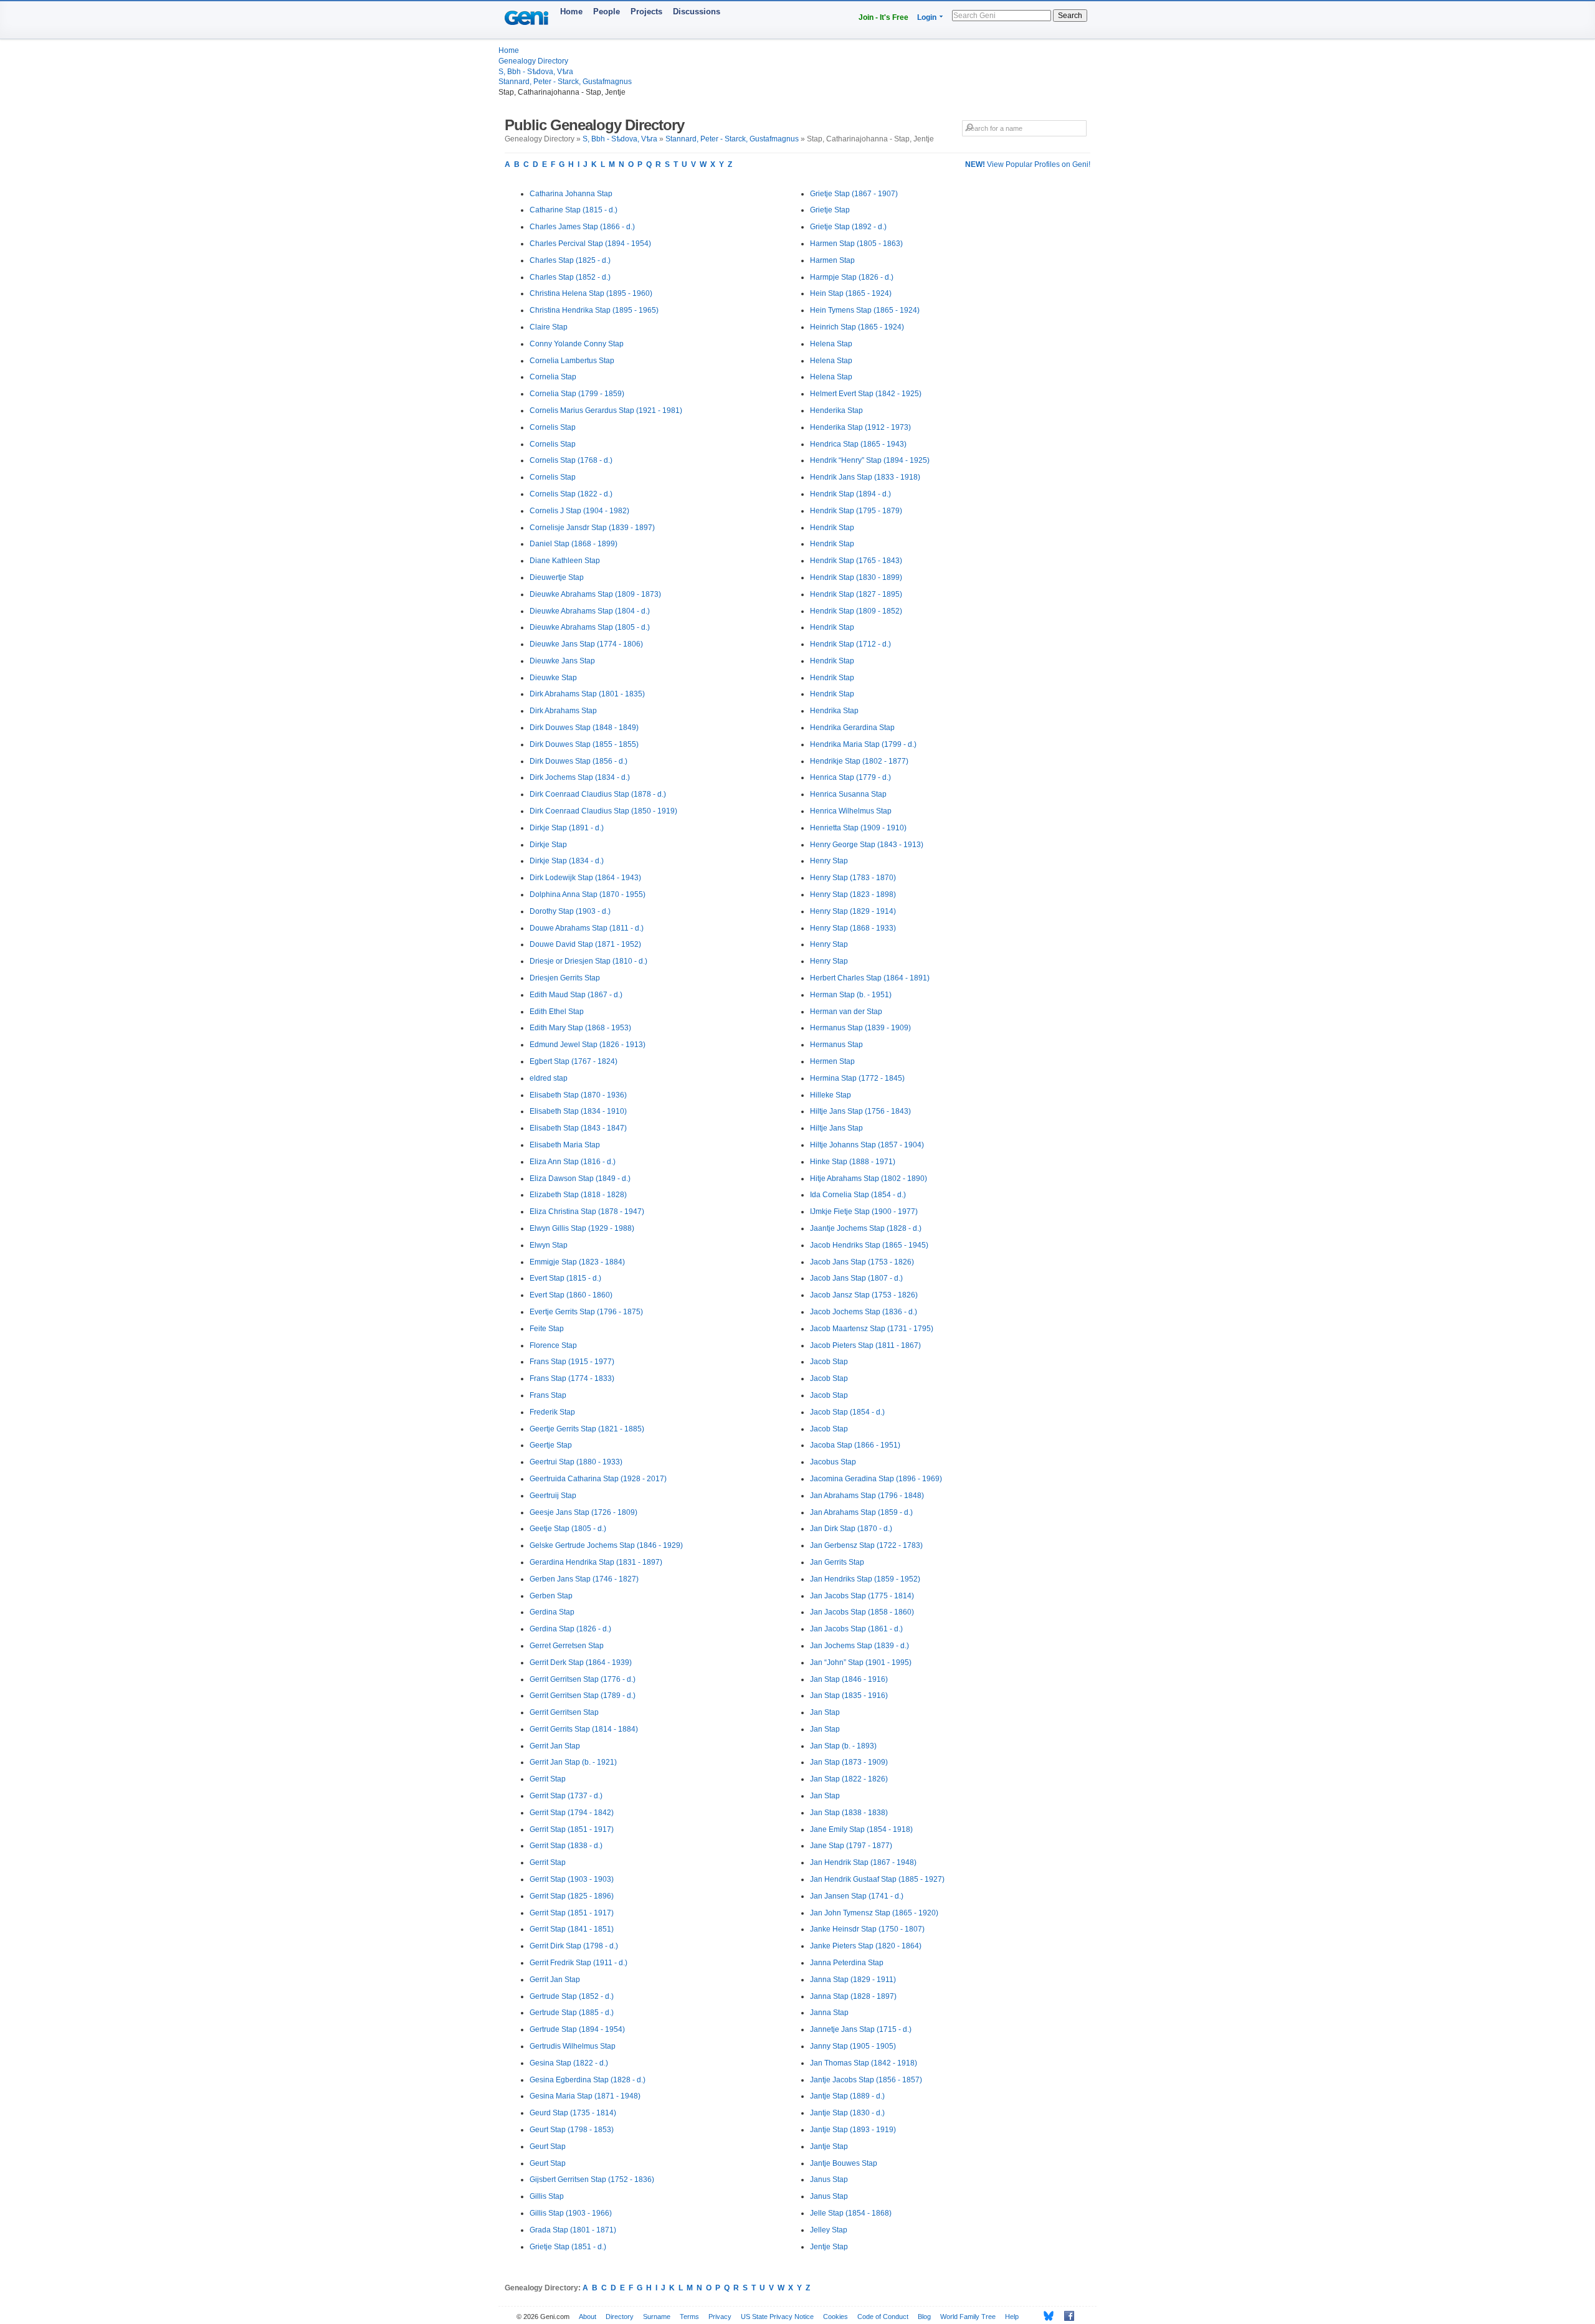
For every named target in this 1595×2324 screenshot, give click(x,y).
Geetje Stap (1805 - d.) (568, 1529)
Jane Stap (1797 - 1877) (851, 1846)
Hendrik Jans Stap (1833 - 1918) (865, 477)
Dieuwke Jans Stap (562, 661)
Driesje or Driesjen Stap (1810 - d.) (588, 961)
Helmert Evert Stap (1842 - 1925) (866, 394)
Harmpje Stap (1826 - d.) (852, 277)
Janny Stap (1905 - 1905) (853, 2046)
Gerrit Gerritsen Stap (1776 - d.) (583, 1679)
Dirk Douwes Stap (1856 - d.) (578, 761)
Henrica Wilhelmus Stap (851, 811)
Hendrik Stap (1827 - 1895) (856, 594)
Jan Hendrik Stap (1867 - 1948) (863, 1862)
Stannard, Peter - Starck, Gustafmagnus (565, 82)
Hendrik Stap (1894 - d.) (850, 494)
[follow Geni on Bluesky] (1045, 2316)
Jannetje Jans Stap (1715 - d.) (861, 2029)
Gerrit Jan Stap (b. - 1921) (573, 1762)
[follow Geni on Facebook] (1066, 2316)
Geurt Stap (548, 2146)
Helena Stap (831, 344)
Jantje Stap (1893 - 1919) (853, 2130)
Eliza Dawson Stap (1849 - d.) (580, 1179)
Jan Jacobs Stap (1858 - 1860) (862, 1612)
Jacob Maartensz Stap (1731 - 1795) (872, 1329)
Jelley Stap (829, 2230)
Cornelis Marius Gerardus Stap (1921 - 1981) (606, 410)
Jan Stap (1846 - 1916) (849, 1679)
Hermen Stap (832, 1061)
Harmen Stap (832, 260)
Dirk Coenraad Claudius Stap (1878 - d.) (598, 794)
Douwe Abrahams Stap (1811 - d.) (587, 928)
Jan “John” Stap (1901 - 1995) (861, 1662)
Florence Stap (553, 1345)
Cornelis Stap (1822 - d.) (571, 494)
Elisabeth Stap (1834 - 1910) (578, 1111)
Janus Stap (829, 2179)
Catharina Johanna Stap (571, 194)
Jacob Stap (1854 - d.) (847, 1412)
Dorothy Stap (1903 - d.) (570, 911)
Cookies (836, 2317)
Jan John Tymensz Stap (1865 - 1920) (874, 1913)
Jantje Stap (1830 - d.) (847, 2113)
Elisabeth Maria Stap (565, 1145)
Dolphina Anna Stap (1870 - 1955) (588, 894)
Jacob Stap (829, 1362)
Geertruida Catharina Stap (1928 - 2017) (598, 1479)
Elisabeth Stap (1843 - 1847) (578, 1128)
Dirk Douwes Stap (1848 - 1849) (584, 728)
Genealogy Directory (533, 61)
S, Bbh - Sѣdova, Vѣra (536, 72)
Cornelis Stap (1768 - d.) (571, 460)
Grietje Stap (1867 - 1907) (854, 194)
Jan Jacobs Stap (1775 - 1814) (862, 1596)
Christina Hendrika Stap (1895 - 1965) (594, 310)
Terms (689, 2317)
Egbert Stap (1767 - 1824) (574, 1061)
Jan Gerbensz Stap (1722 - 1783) (866, 1545)
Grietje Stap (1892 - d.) (848, 227)
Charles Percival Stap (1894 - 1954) (590, 244)
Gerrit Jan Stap (555, 1746)
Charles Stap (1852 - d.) (570, 277)
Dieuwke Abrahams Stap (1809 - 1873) (595, 594)
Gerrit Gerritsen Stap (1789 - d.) (583, 1696)
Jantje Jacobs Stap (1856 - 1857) (866, 2080)
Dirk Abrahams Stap (563, 711)
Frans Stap (548, 1395)
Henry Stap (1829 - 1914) (853, 911)
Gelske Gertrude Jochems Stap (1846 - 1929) (606, 1545)
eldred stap (549, 1078)
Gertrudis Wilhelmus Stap (573, 2046)
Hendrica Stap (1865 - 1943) (858, 444)
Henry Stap (829, 861)
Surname (657, 2317)
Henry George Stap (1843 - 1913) (867, 845)
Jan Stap (825, 1712)
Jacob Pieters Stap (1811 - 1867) (865, 1345)
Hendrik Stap (832, 528)
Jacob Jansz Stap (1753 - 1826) (864, 1295)
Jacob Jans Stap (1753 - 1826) (862, 1262)
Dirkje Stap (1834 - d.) (567, 861)
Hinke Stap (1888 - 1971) (853, 1162)
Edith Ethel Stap (557, 1012)
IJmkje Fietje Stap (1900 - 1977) (864, 1212)
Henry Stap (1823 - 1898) (853, 894)
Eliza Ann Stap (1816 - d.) (573, 1162)
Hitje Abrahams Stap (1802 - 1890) (869, 1179)
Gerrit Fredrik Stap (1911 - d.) (578, 1963)
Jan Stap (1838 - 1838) (849, 1813)
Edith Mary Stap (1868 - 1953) (580, 1028)
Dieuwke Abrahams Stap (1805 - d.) (590, 627)
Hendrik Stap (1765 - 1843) (856, 561)
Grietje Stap (830, 210)
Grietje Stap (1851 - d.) (568, 2247)
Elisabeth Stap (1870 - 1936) (578, 1095)
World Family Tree (968, 2317)
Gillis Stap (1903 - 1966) (571, 2213)
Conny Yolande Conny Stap (577, 344)
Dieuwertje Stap (557, 577)
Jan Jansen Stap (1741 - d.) (857, 1896)
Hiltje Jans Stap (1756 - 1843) (860, 1111)
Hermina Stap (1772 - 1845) (857, 1078)
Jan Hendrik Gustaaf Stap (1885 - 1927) (877, 1879)
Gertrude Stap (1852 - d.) (572, 1996)
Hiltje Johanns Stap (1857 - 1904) (867, 1145)
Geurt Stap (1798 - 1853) (572, 2130)
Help (1012, 2317)
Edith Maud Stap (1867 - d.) (576, 995)
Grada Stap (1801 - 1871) (573, 2230)
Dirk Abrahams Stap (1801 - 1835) (587, 694)
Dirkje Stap (548, 845)
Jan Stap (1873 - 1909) (849, 1762)
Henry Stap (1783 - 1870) (853, 878)
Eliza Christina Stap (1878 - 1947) (587, 1212)
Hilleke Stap (831, 1095)
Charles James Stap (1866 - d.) (582, 227)
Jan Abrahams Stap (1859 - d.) (861, 1512)
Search (1070, 16)
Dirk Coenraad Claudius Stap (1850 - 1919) (603, 811)
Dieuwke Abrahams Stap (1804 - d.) (590, 611)
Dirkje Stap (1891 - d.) (567, 828)
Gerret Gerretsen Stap (567, 1646)
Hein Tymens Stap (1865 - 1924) (865, 310)
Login (927, 17)
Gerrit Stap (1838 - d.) (566, 1846)
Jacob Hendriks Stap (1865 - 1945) (869, 1245)
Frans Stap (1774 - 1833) (572, 1378)
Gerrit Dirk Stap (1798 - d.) (574, 1946)
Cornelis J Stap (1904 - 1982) (579, 511)
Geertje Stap (551, 1445)
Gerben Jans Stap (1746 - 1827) (584, 1579)
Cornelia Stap (553, 377)
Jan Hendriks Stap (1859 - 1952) (865, 1579)
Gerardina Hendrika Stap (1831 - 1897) (596, 1562)
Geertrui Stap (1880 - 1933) (576, 1462)
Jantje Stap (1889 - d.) (847, 2096)
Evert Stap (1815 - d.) (565, 1278)
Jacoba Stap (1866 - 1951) (855, 1445)
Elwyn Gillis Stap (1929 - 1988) (582, 1228)
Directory (620, 2317)
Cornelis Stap (553, 427)
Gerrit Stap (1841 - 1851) (572, 1929)
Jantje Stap (829, 2146)
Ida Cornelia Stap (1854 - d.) (858, 1195)
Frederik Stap (552, 1412)
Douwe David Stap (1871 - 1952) (585, 944)
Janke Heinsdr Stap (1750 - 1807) (867, 1929)
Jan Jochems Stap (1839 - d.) (859, 1646)
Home (571, 12)
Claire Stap (549, 327)
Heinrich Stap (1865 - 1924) (857, 327)
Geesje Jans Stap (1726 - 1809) (583, 1512)
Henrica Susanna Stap (848, 794)
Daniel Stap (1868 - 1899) (574, 544)
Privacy (720, 2317)
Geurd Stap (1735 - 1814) (573, 2113)
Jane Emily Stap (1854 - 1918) (861, 1829)
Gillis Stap (547, 2196)
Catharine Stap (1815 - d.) (574, 210)
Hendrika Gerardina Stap (852, 728)
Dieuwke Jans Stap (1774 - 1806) (586, 644)
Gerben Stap (551, 1596)
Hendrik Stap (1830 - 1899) (856, 577)
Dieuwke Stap (553, 678)
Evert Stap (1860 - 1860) (571, 1295)
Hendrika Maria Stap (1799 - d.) (863, 744)
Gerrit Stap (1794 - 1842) (572, 1813)
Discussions (697, 12)
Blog (924, 2317)
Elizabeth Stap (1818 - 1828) (578, 1195)
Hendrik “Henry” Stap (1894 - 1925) (870, 460)
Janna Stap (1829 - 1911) (853, 1980)
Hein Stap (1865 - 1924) (851, 293)
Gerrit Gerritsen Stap (564, 1712)
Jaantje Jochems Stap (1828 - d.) (866, 1228)
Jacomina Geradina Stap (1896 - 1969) (876, 1479)
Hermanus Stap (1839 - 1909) (860, 1028)
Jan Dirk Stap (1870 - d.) (851, 1529)
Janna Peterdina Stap (847, 1963)
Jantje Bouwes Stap (844, 2163)
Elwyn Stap (549, 1245)
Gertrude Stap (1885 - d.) (572, 2013)
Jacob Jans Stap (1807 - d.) (856, 1278)
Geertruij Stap (553, 1496)
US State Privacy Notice (777, 2317)
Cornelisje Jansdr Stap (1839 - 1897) (592, 528)
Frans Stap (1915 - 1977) (572, 1362)
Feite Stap (547, 1329)
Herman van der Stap (846, 1012)
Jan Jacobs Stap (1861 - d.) (856, 1629)
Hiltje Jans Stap (836, 1128)
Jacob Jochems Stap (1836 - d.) (864, 1312)
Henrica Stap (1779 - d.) (850, 777)
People (607, 12)
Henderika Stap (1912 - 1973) (860, 427)
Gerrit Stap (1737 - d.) (566, 1796)
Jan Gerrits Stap (837, 1562)
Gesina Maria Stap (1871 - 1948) (585, 2096)
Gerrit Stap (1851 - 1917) (572, 1829)
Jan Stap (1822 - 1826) (849, 1779)
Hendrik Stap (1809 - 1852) (856, 611)
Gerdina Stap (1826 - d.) (570, 1629)
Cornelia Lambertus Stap (572, 361)
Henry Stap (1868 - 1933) (853, 928)
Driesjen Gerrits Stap (565, 978)
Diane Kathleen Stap (565, 561)
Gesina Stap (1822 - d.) (569, 2063)
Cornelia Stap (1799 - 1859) (577, 394)
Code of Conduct (883, 2317)
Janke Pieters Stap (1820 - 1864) (866, 1946)
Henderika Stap (836, 410)
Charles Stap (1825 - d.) (570, 260)
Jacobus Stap (833, 1462)
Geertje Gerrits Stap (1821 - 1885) (587, 1429)
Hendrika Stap (834, 711)
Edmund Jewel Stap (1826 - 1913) (588, 1045)
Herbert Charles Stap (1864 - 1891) (870, 978)
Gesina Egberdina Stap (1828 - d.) (588, 2080)
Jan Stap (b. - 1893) (843, 1746)
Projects (646, 12)
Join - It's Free (883, 17)
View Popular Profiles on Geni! (1028, 164)
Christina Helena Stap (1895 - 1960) (591, 293)
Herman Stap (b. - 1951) (851, 995)
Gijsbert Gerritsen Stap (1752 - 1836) (592, 2179)
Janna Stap (829, 2013)
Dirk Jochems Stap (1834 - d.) (580, 777)
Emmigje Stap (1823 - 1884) (577, 1262)
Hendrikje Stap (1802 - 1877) (859, 761)
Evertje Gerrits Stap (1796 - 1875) (586, 1312)
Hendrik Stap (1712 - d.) (850, 644)
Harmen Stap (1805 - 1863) (856, 244)
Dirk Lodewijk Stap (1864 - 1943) (585, 878)
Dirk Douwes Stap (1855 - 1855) (584, 744)
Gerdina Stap (552, 1612)
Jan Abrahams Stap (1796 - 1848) (867, 1496)
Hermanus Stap (836, 1045)
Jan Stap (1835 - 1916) (849, 1696)
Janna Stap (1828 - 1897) (853, 1996)
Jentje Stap (829, 2247)
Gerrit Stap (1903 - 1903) (572, 1879)
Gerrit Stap (548, 1779)
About (588, 2317)
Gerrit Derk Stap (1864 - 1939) (581, 1662)
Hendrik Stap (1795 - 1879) (856, 511)
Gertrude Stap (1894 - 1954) (577, 2029)
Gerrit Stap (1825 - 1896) (572, 1896)
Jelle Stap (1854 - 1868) (851, 2213)
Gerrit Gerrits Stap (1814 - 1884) (584, 1729)
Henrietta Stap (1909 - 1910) (858, 828)
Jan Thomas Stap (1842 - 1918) (864, 2063)
